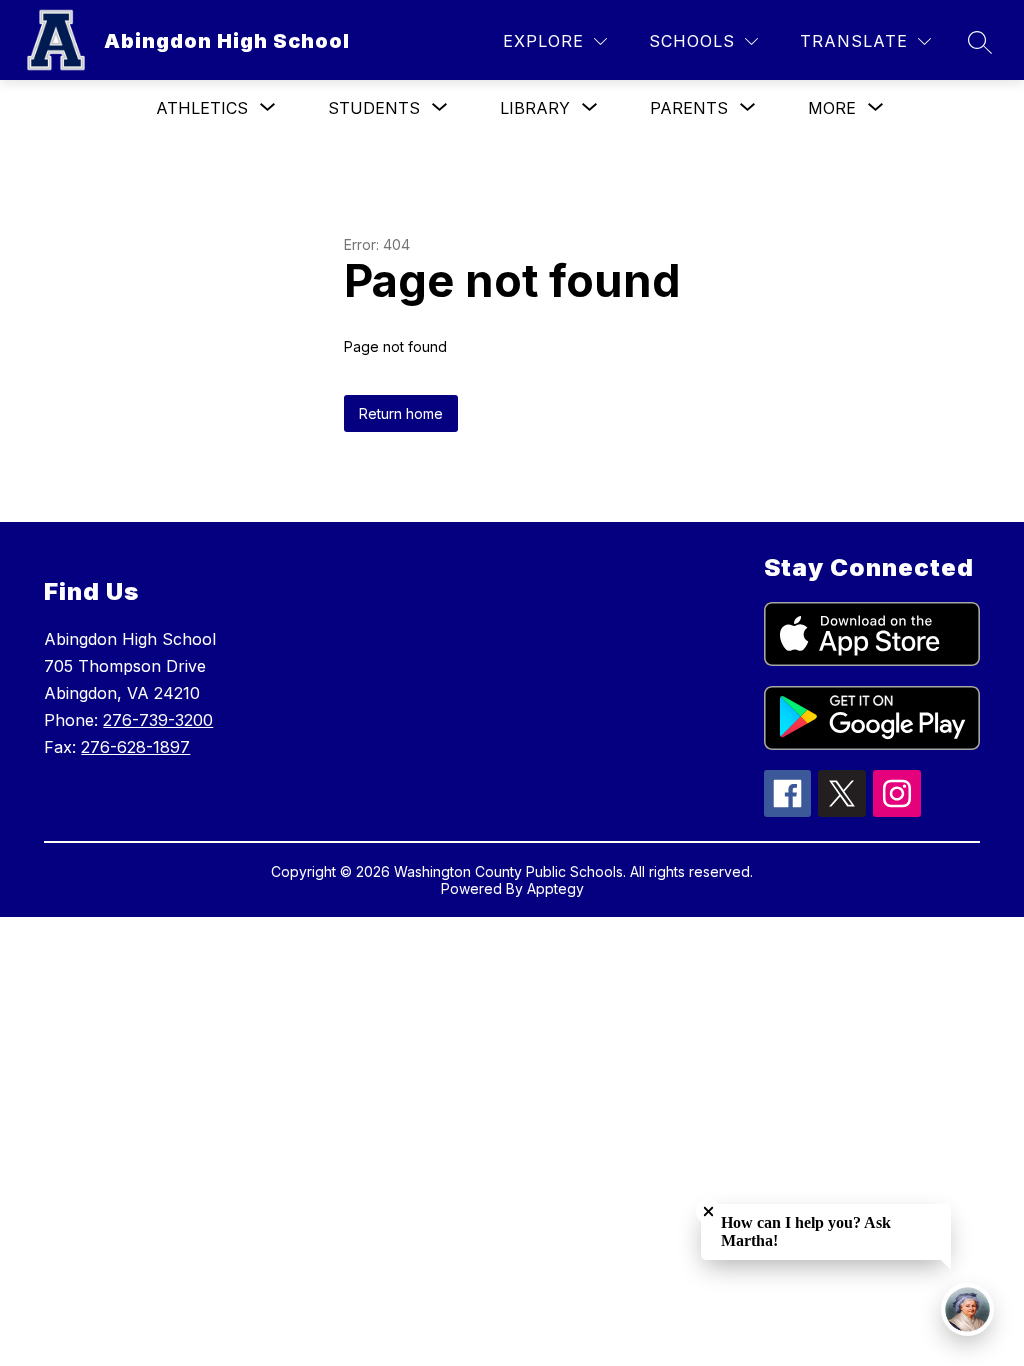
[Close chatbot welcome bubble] (708, 1211)
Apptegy (555, 888)
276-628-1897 (135, 747)
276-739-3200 (158, 720)
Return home (401, 413)
